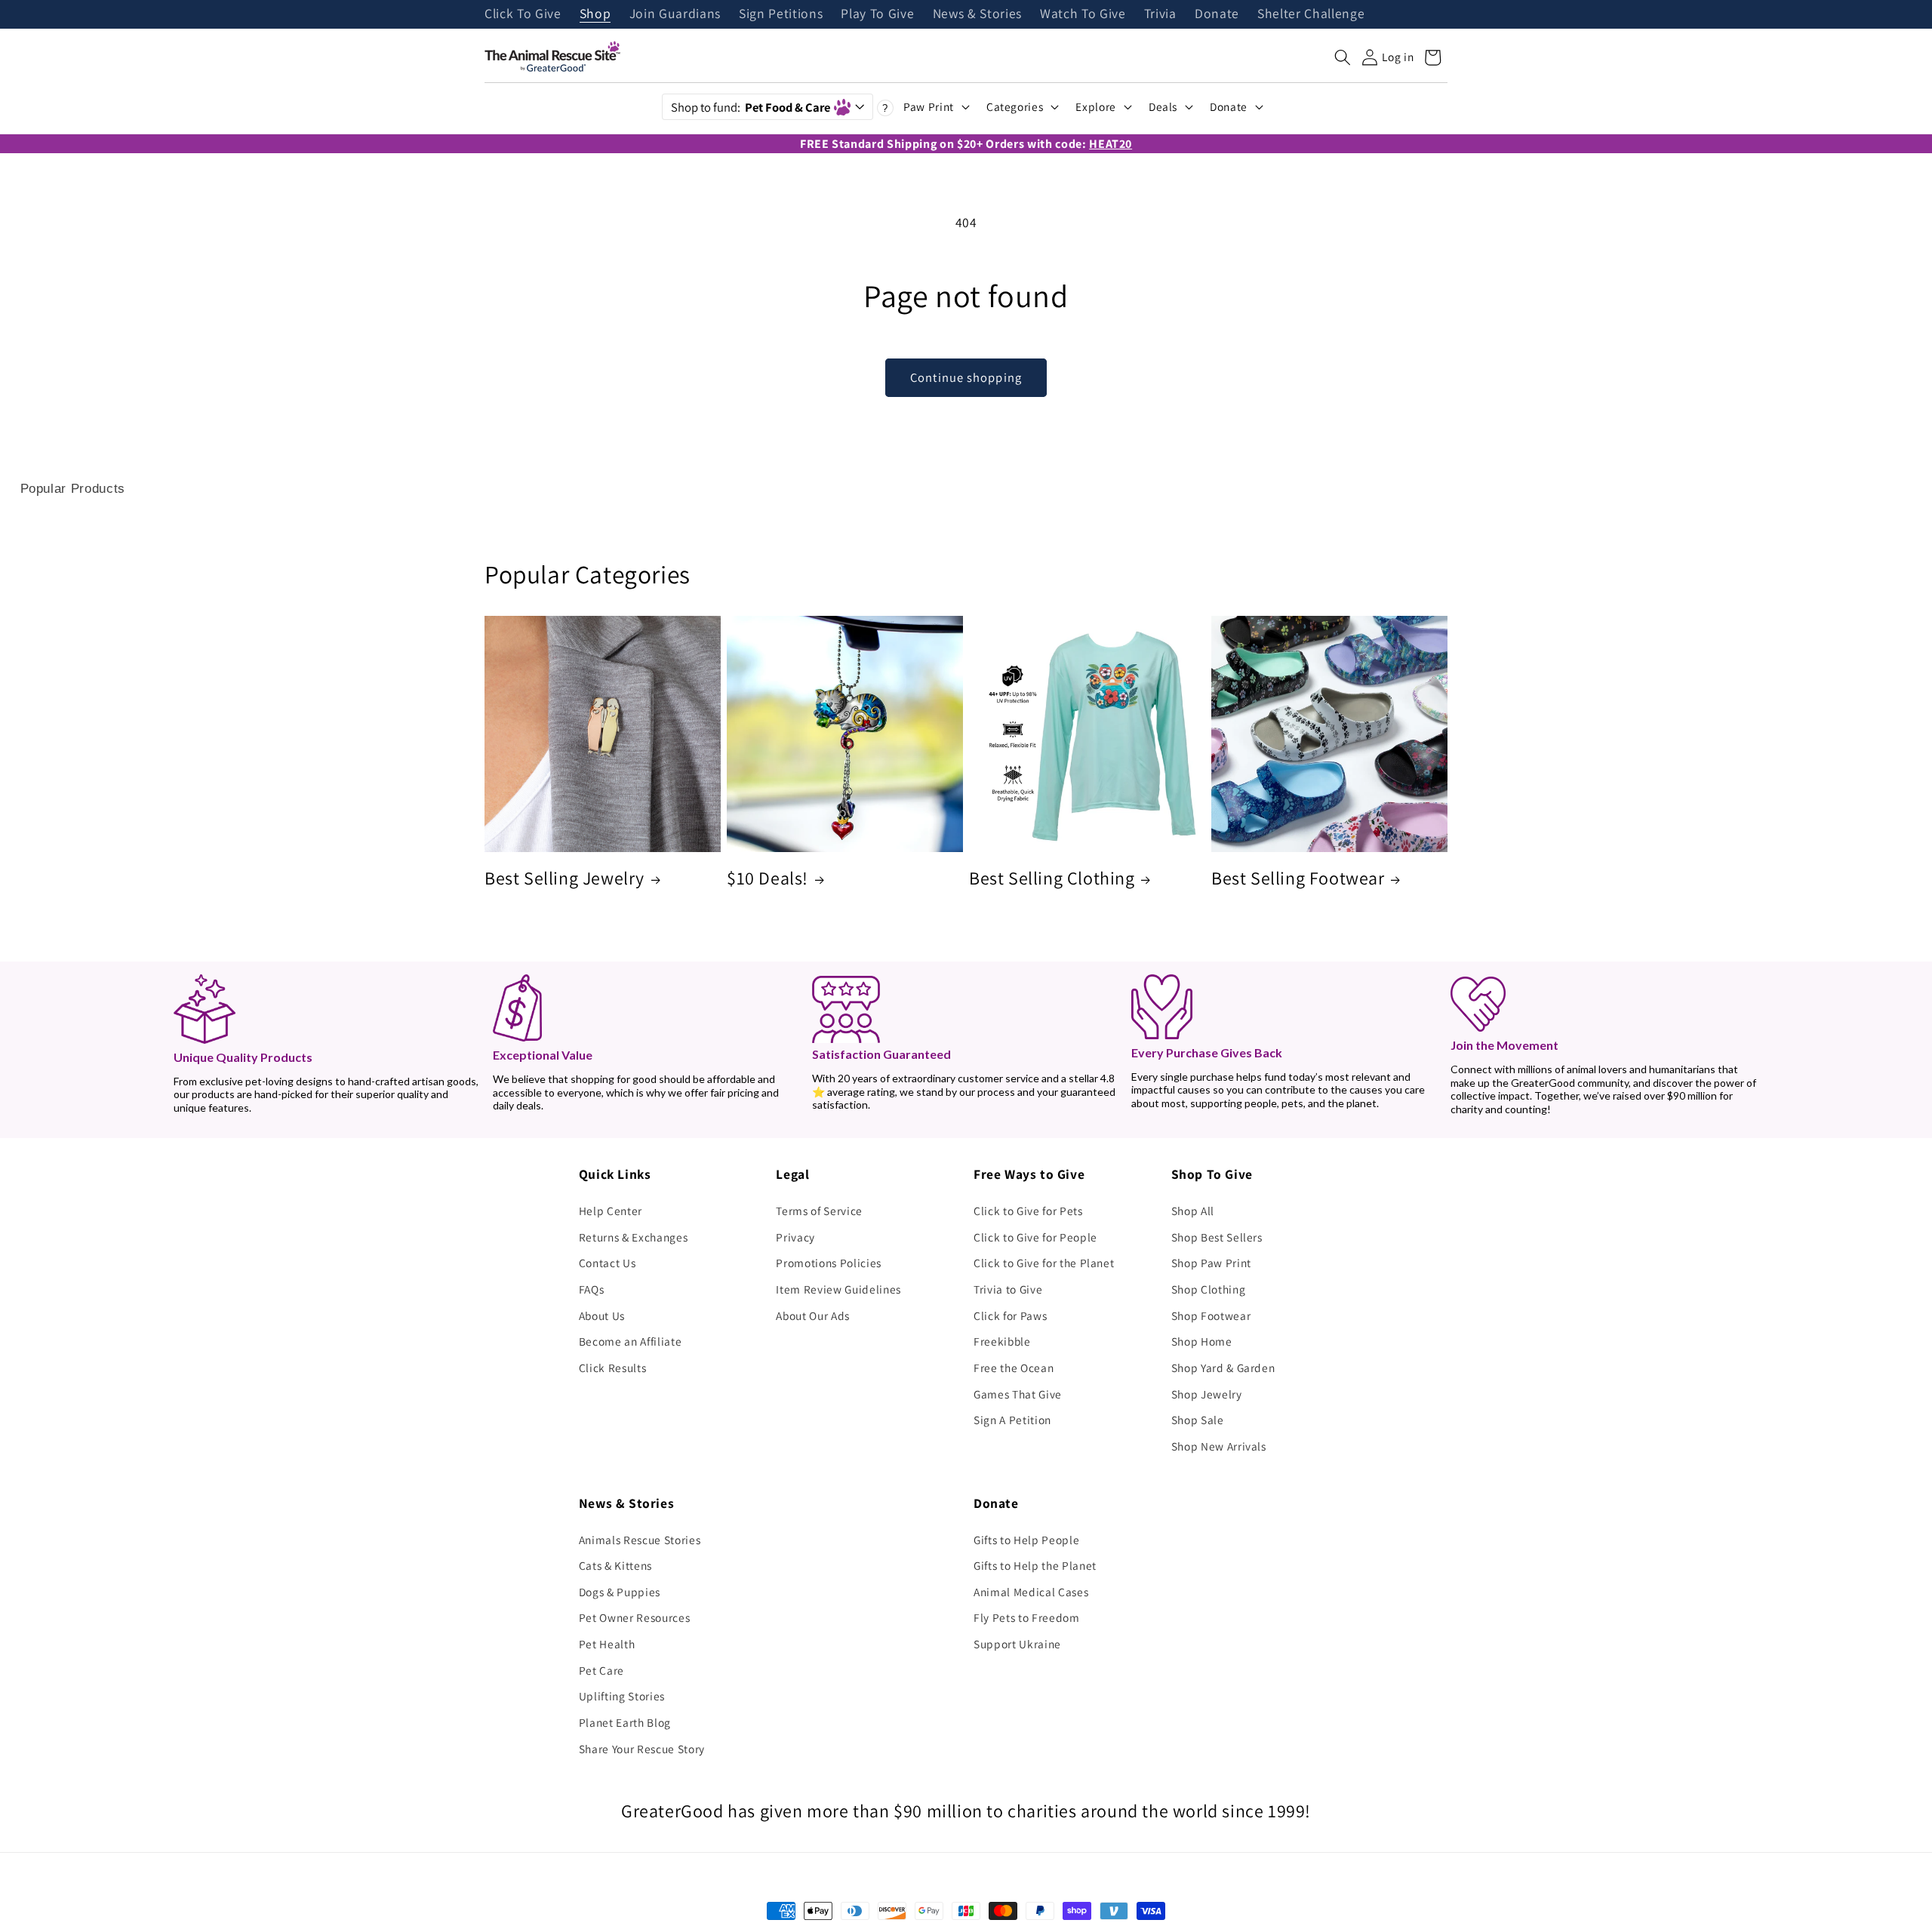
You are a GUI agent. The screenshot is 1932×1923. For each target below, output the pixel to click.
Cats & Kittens (615, 1565)
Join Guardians (675, 14)
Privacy (795, 1237)
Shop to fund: (751, 107)
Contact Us (608, 1263)
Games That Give (1018, 1394)
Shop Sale (1198, 1420)
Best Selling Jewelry (565, 878)
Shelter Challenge (1311, 14)
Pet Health (607, 1644)
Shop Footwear (1211, 1315)
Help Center (611, 1211)
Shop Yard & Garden (1223, 1368)
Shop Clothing (1209, 1289)
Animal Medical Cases (1031, 1592)
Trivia (1160, 14)
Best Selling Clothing (1052, 878)
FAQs (592, 1289)
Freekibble (1002, 1341)
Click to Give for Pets (1028, 1211)
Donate (1217, 14)
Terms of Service (819, 1211)
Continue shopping (966, 377)
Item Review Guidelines (838, 1289)
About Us (602, 1315)
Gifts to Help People (1026, 1540)
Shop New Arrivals (1219, 1446)
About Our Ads (813, 1315)
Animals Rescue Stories (640, 1540)
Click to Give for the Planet (1044, 1263)
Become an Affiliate (631, 1341)
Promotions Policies (829, 1263)
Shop (595, 14)
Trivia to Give (1008, 1289)
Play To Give (877, 14)
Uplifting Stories (622, 1696)
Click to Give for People (1035, 1237)
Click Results (613, 1368)
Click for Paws (1010, 1315)
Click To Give (523, 14)
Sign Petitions (781, 14)
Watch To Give (1083, 14)
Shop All (1193, 1211)
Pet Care (601, 1670)
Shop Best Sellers (1217, 1237)
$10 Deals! (768, 878)
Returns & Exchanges (634, 1237)
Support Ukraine (1017, 1644)
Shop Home (1202, 1341)
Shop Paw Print (1211, 1263)
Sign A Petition (1012, 1420)
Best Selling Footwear (1298, 878)
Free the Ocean (1014, 1368)
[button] (1343, 57)
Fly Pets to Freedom (1027, 1617)
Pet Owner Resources (635, 1617)
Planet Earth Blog (625, 1722)
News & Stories (977, 14)
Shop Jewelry (1207, 1394)
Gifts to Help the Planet (1035, 1565)
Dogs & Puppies (620, 1592)
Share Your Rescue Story (642, 1749)
